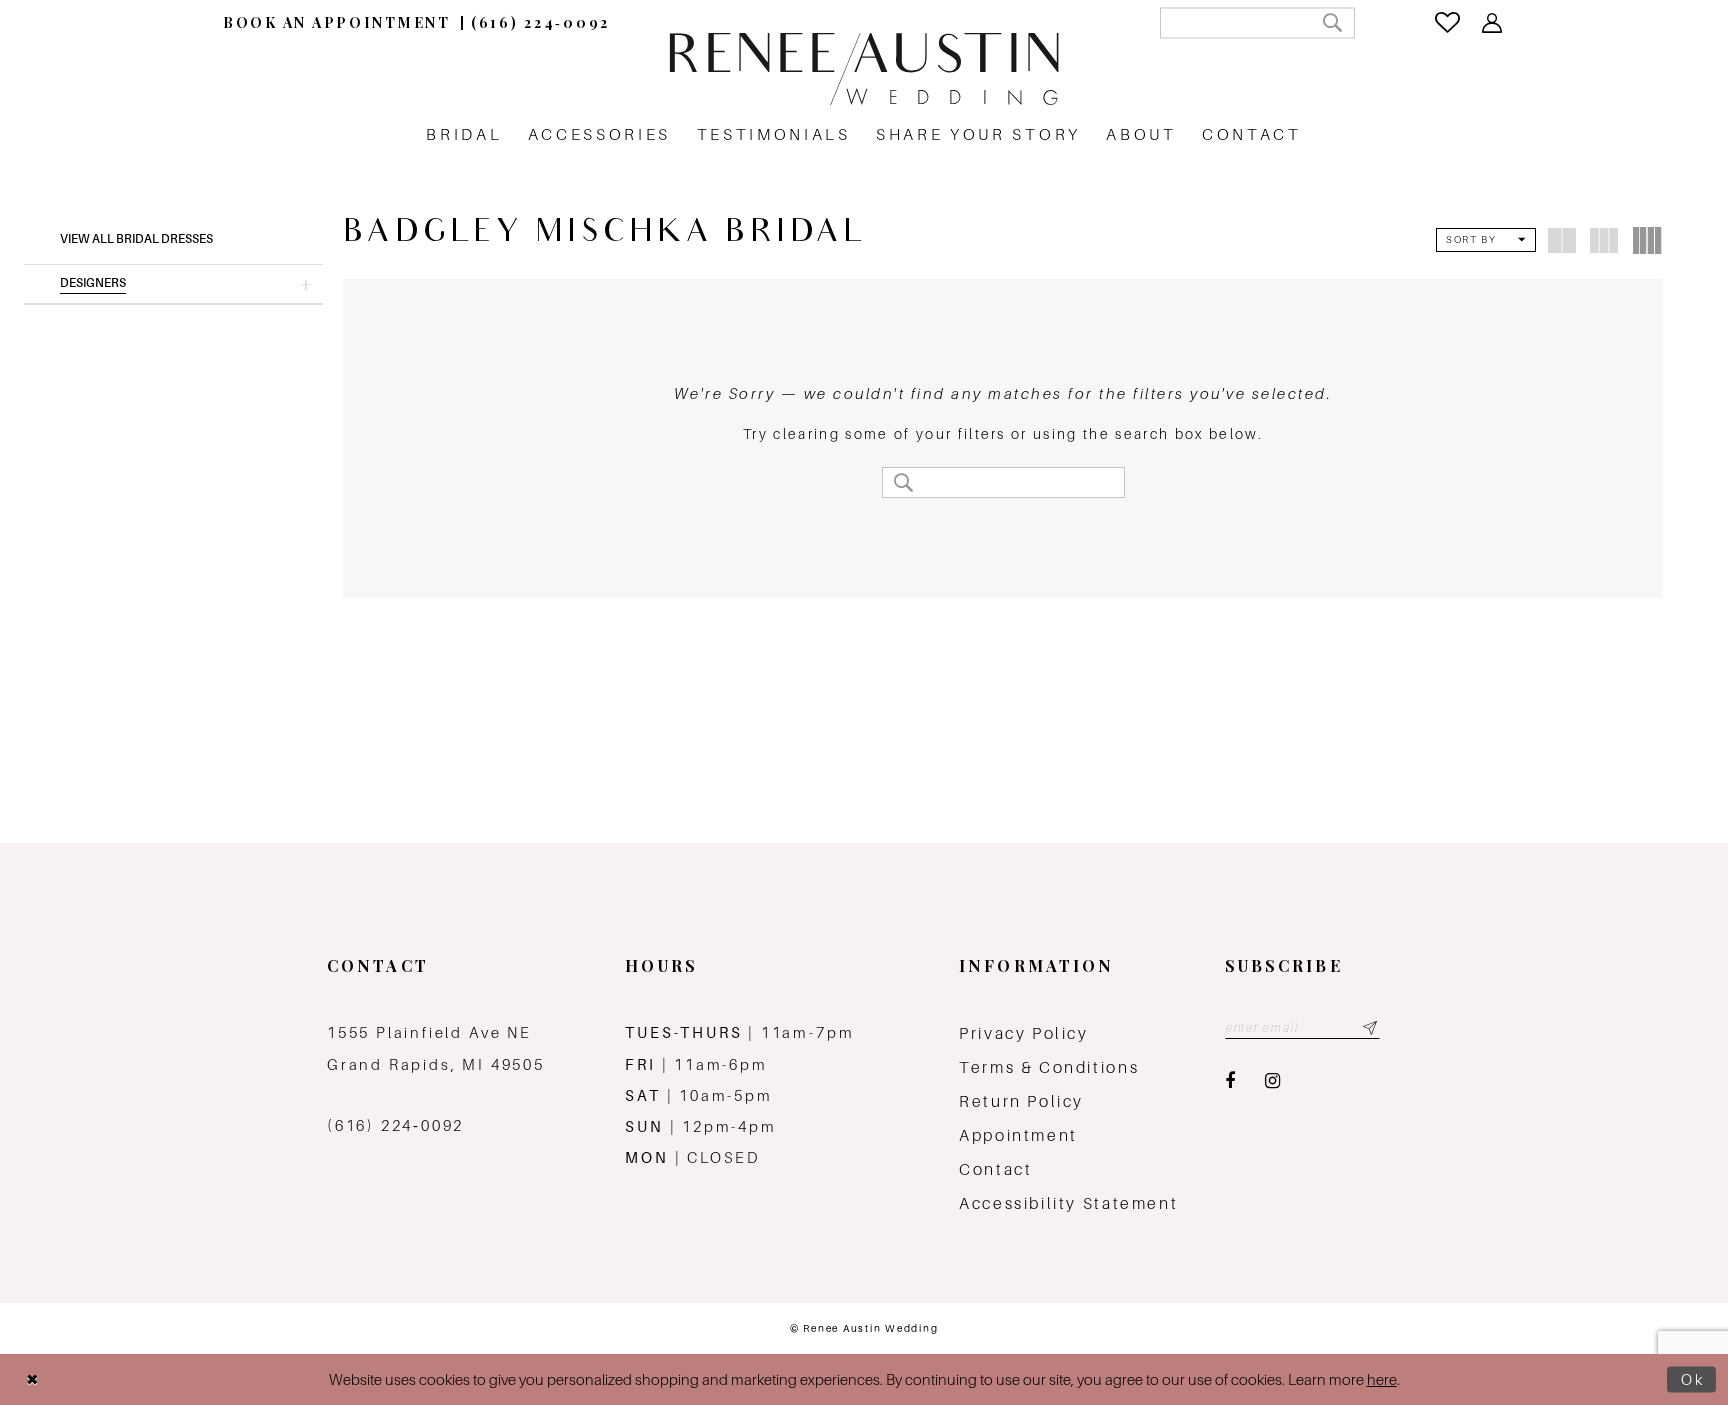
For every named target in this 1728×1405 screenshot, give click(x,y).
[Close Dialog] (32, 1379)
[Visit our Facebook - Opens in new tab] (1230, 1081)
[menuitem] (337, 22)
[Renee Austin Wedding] (864, 69)
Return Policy (1021, 1101)
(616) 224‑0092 (395, 1125)
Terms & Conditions (1049, 1067)
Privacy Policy (1024, 1033)
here (1382, 1379)
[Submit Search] (1332, 22)
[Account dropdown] (1493, 23)
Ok (1693, 1379)
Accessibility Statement (1068, 1203)
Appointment (1018, 1135)
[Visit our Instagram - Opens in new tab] (1272, 1081)
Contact (995, 1169)
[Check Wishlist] (1449, 22)
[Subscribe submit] (1370, 1028)
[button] (173, 284)
